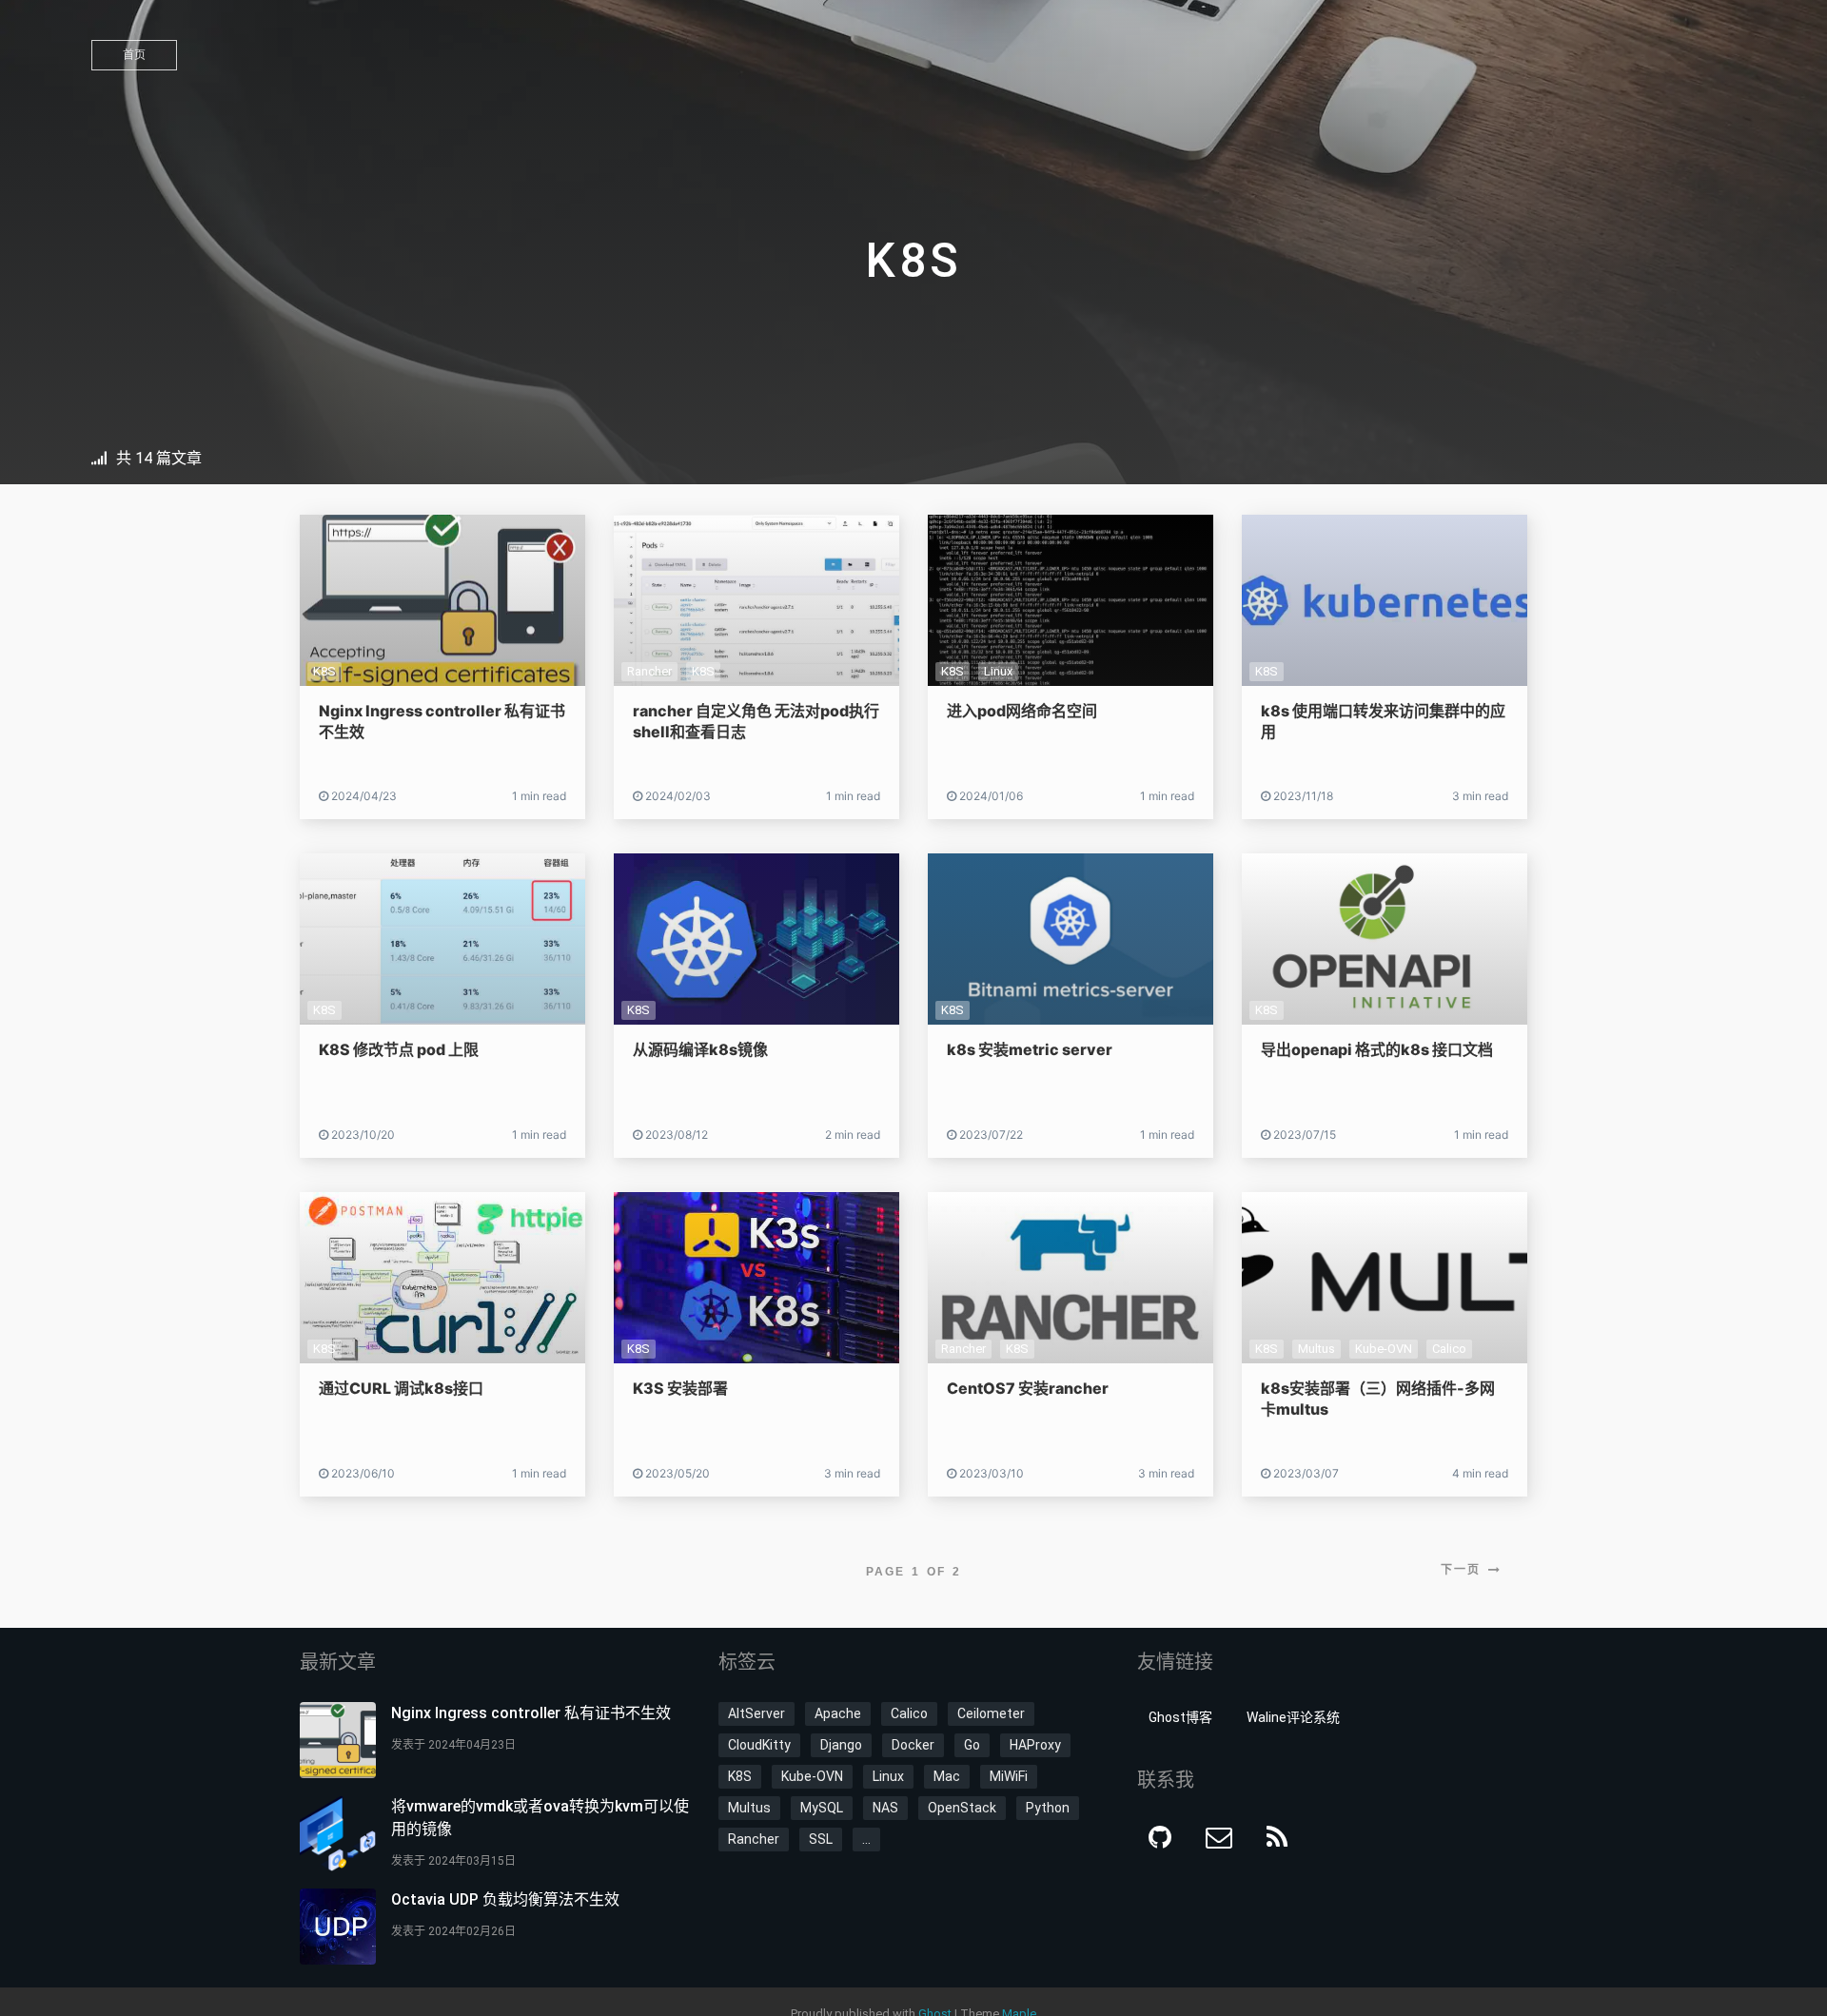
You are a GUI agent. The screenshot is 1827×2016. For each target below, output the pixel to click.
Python (1048, 1808)
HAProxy (1035, 1745)
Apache (838, 1713)
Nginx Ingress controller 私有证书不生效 (531, 1713)
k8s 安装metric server (1030, 1049)
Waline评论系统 (1293, 1717)
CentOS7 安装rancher (1028, 1388)
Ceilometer (991, 1713)
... (866, 1839)
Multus (1316, 1349)
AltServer (756, 1713)
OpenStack (962, 1808)
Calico (1449, 1349)
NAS (885, 1808)
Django (841, 1745)
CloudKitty (759, 1745)
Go (972, 1745)
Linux (998, 671)
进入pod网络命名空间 (1022, 711)
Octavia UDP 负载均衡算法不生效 (505, 1899)
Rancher (649, 671)
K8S (324, 671)
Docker (913, 1745)
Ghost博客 (1180, 1717)
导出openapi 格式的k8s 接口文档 (1377, 1049)
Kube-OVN (1384, 1349)
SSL (821, 1839)
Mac (947, 1776)
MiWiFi (1009, 1776)
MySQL (822, 1808)
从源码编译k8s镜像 (700, 1049)
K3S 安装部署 (680, 1388)
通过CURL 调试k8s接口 (401, 1388)
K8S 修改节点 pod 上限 (399, 1049)
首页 (134, 55)
